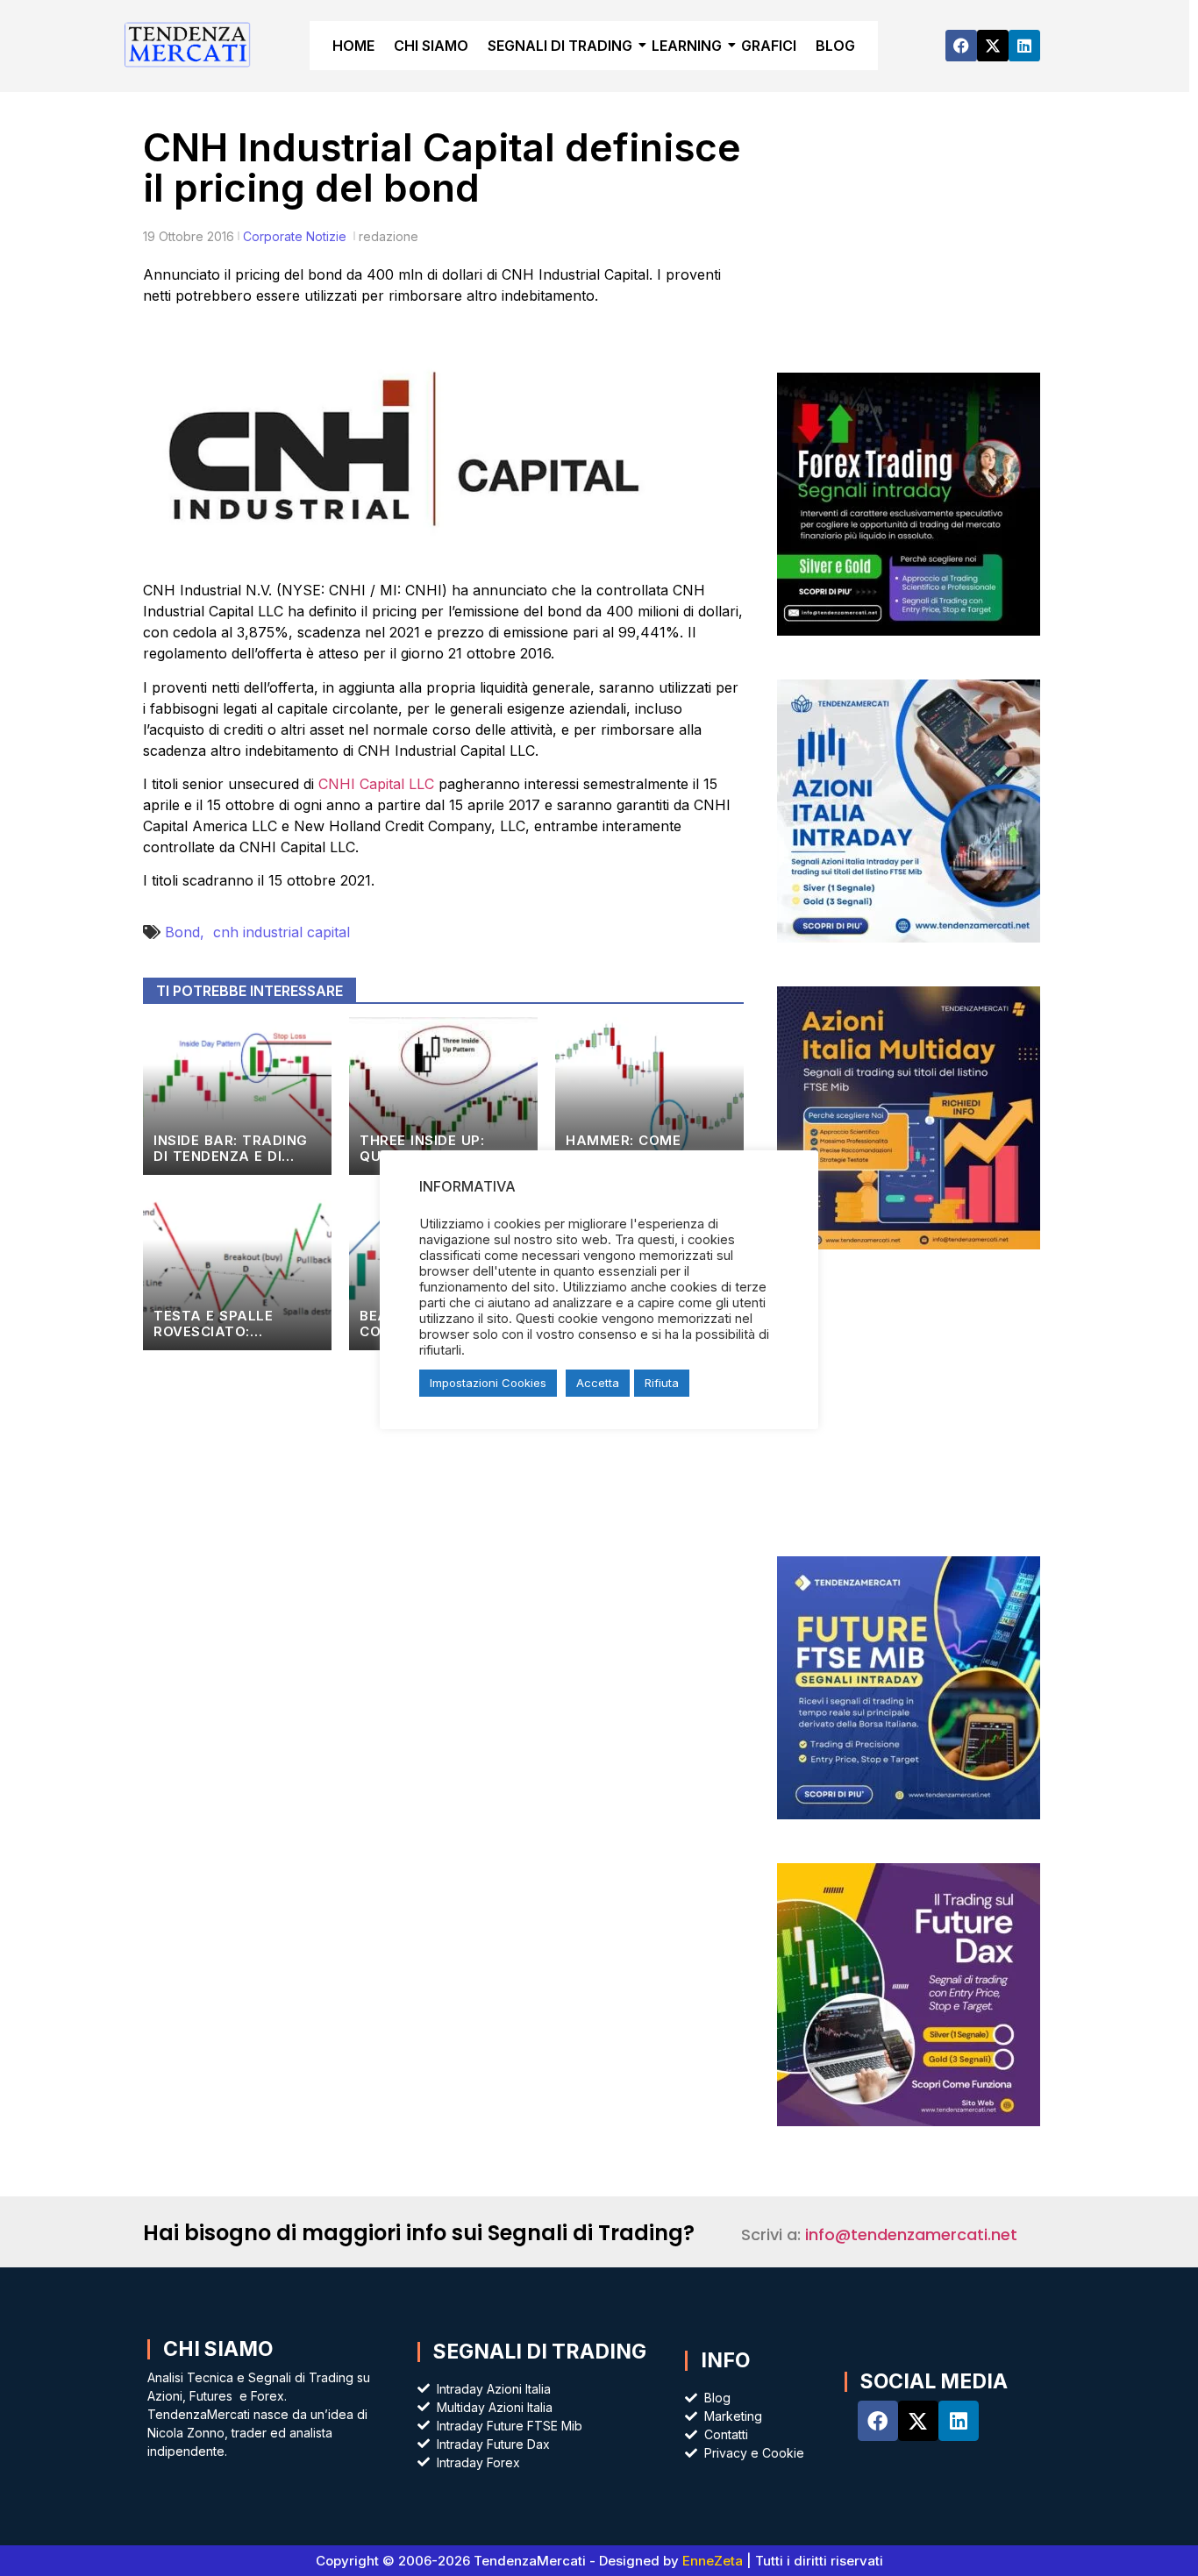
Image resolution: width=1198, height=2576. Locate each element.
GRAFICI (769, 46)
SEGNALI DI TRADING (560, 46)
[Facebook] (961, 46)
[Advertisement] (908, 246)
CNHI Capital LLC (376, 784)
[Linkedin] (1024, 46)
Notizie (326, 236)
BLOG (835, 46)
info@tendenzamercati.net (911, 2234)
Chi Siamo (218, 2349)
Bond (189, 932)
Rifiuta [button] (662, 1383)
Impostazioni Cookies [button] (488, 1383)
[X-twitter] (993, 46)
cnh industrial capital (282, 932)
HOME (353, 46)
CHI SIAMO (431, 46)
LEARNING (687, 46)
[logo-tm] (188, 43)
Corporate (273, 236)
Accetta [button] (598, 1383)
